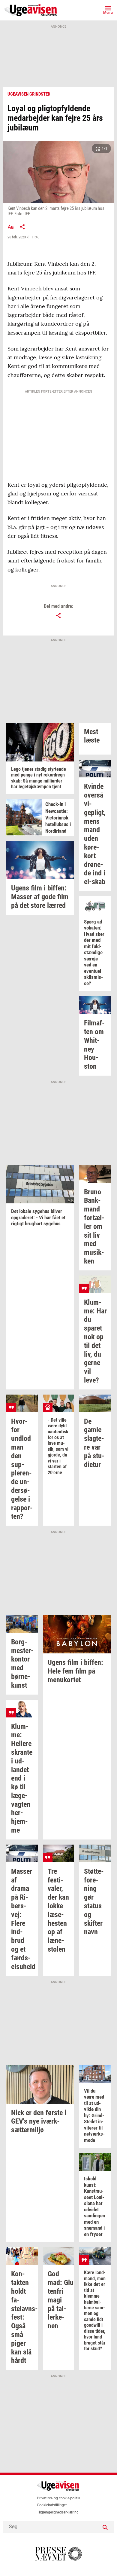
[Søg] (105, 2527)
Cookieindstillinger (52, 2505)
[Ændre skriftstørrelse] (10, 227)
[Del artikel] (22, 227)
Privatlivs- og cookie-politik (58, 2498)
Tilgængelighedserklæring (58, 2512)
